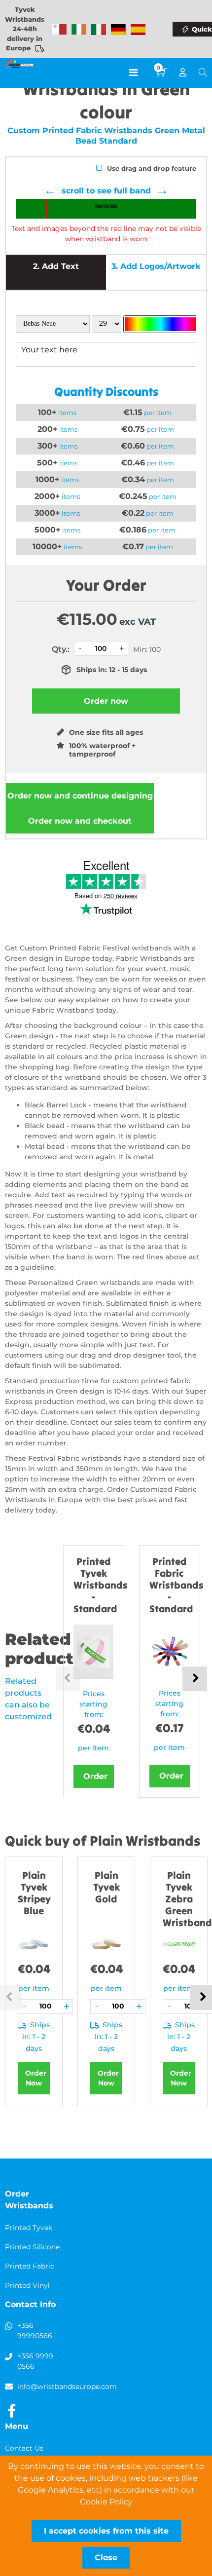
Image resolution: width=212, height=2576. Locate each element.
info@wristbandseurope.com (67, 2387)
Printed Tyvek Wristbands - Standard (101, 1585)
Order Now (36, 2078)
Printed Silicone (32, 2247)
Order (95, 1776)
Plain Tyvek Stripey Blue (34, 1893)
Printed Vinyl (27, 2285)
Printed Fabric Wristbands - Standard (177, 1585)
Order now (80, 796)
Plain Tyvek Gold (106, 1887)
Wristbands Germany (118, 30)
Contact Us (24, 2448)
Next (195, 1679)
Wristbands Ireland (79, 30)
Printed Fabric (30, 2266)
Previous (68, 1679)
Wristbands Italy (99, 30)
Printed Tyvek (29, 2228)
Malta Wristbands (59, 30)
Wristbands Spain (138, 30)
